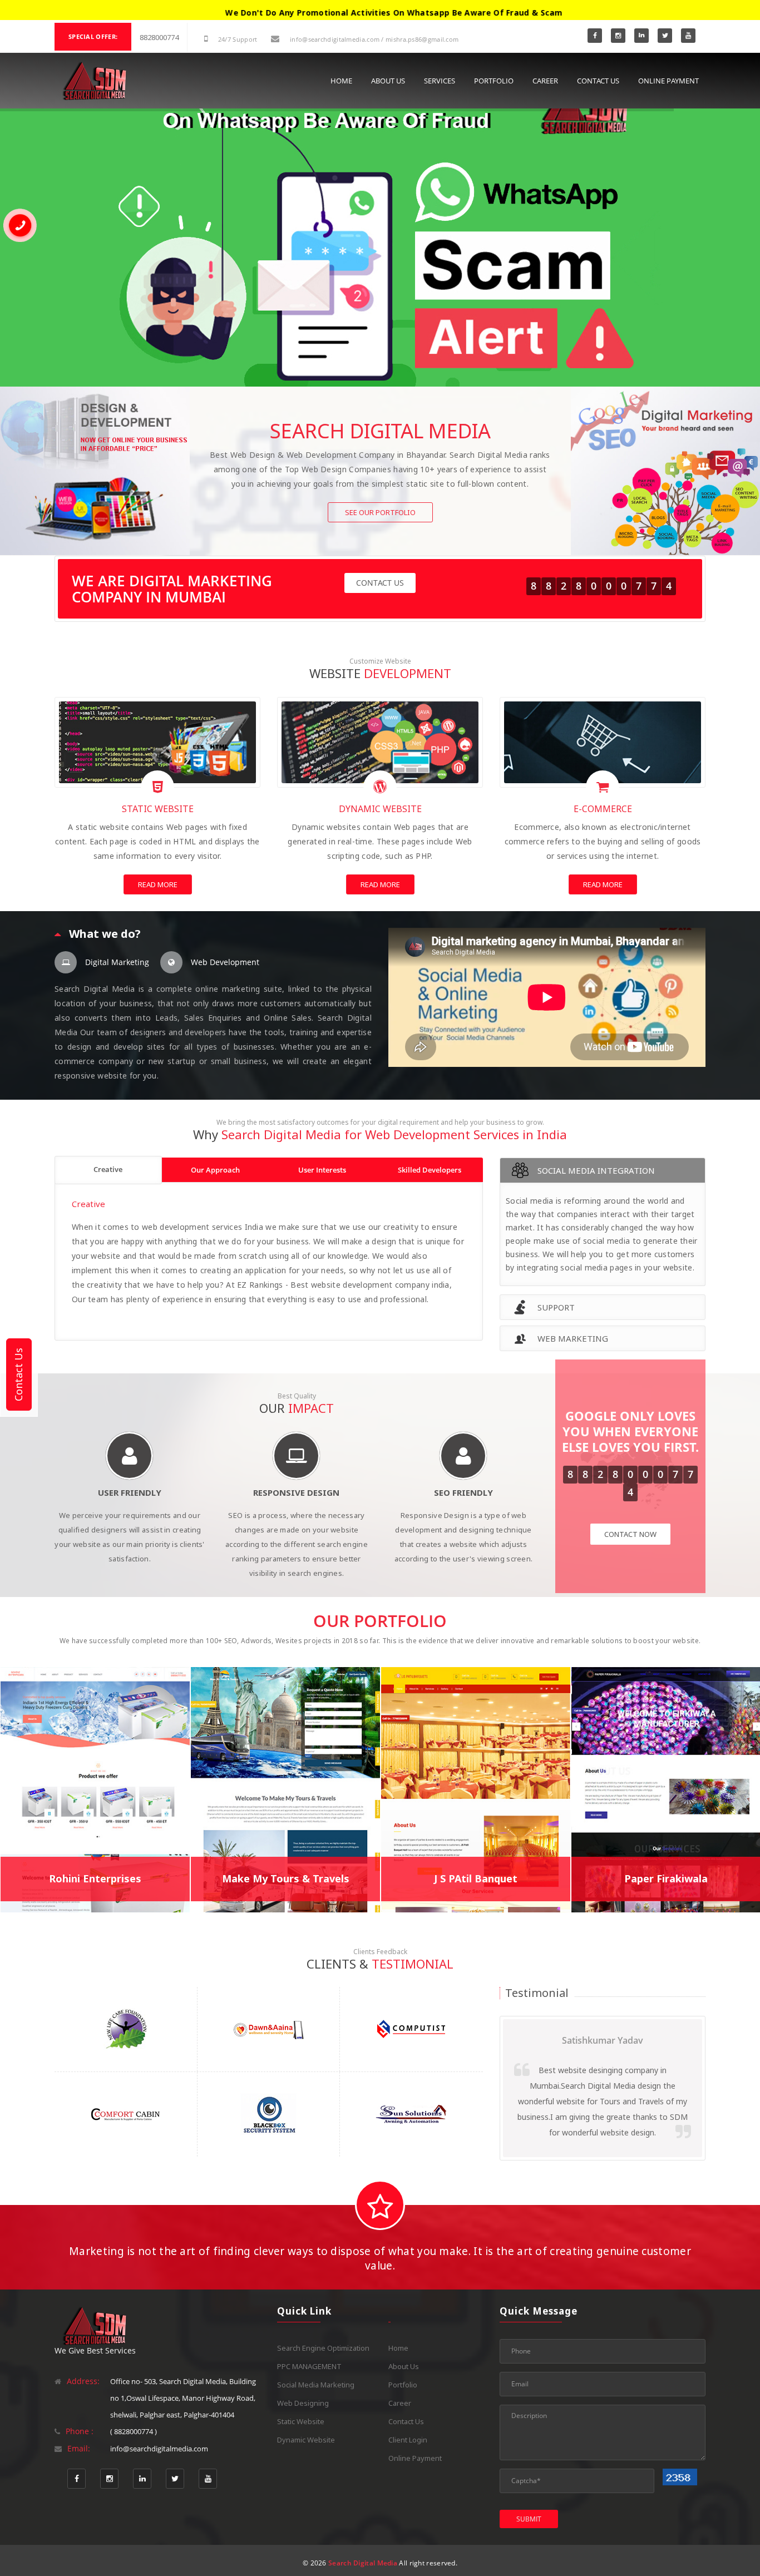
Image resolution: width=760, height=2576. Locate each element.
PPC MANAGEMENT (309, 2366)
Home (341, 81)
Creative (108, 1169)
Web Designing (303, 2403)
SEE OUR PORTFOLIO (380, 512)
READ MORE (158, 884)
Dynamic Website (306, 2440)
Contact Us (598, 81)
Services (440, 81)
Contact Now (630, 1534)
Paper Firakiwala (666, 1878)
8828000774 (159, 37)
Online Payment (668, 81)
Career (545, 81)
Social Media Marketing (316, 2385)
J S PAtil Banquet (476, 1878)
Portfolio (494, 81)
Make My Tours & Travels (286, 1878)
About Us (388, 81)
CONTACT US (380, 583)
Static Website (301, 2421)
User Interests (322, 1170)
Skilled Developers (430, 1170)
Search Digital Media (363, 2563)
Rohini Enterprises (95, 1878)
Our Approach (215, 1170)
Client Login (408, 2440)
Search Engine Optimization (323, 2348)
